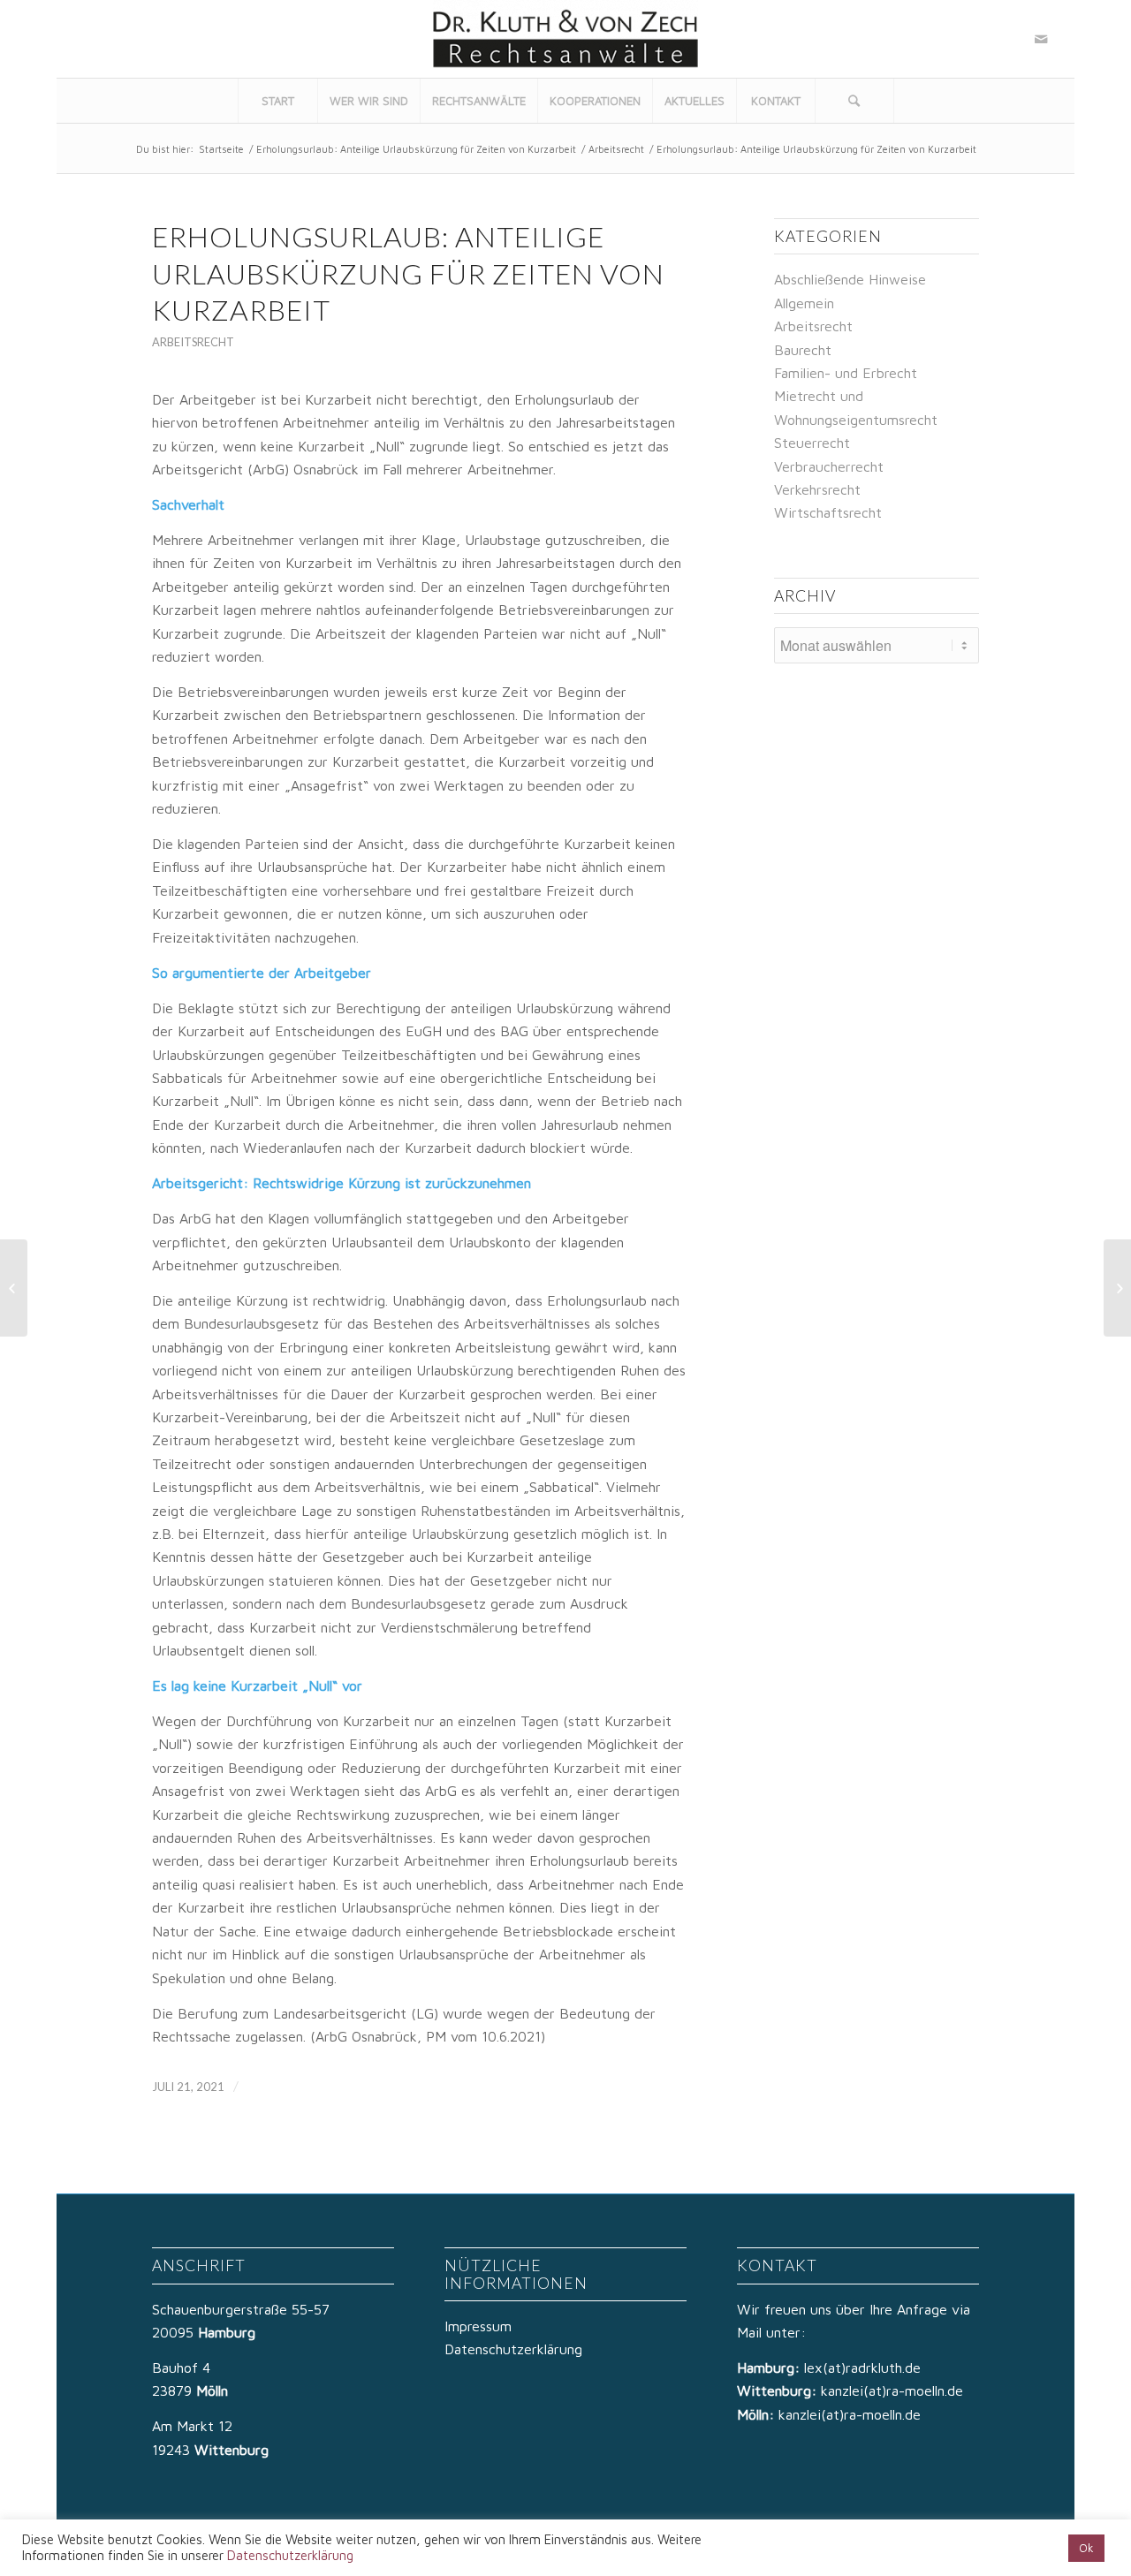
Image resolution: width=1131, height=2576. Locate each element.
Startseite (221, 149)
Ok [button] (1086, 2548)
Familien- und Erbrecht (846, 373)
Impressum (478, 2326)
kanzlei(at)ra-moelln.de (892, 2390)
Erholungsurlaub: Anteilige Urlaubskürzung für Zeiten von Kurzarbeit (416, 149)
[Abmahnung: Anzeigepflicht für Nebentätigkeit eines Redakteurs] (14, 1288)
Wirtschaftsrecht (828, 512)
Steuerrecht (812, 443)
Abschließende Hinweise (850, 279)
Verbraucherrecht (829, 466)
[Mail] (1041, 39)
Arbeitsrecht (616, 149)
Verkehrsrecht (817, 489)
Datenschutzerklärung (513, 2349)
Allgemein (804, 303)
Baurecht (803, 350)
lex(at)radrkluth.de (865, 2368)
